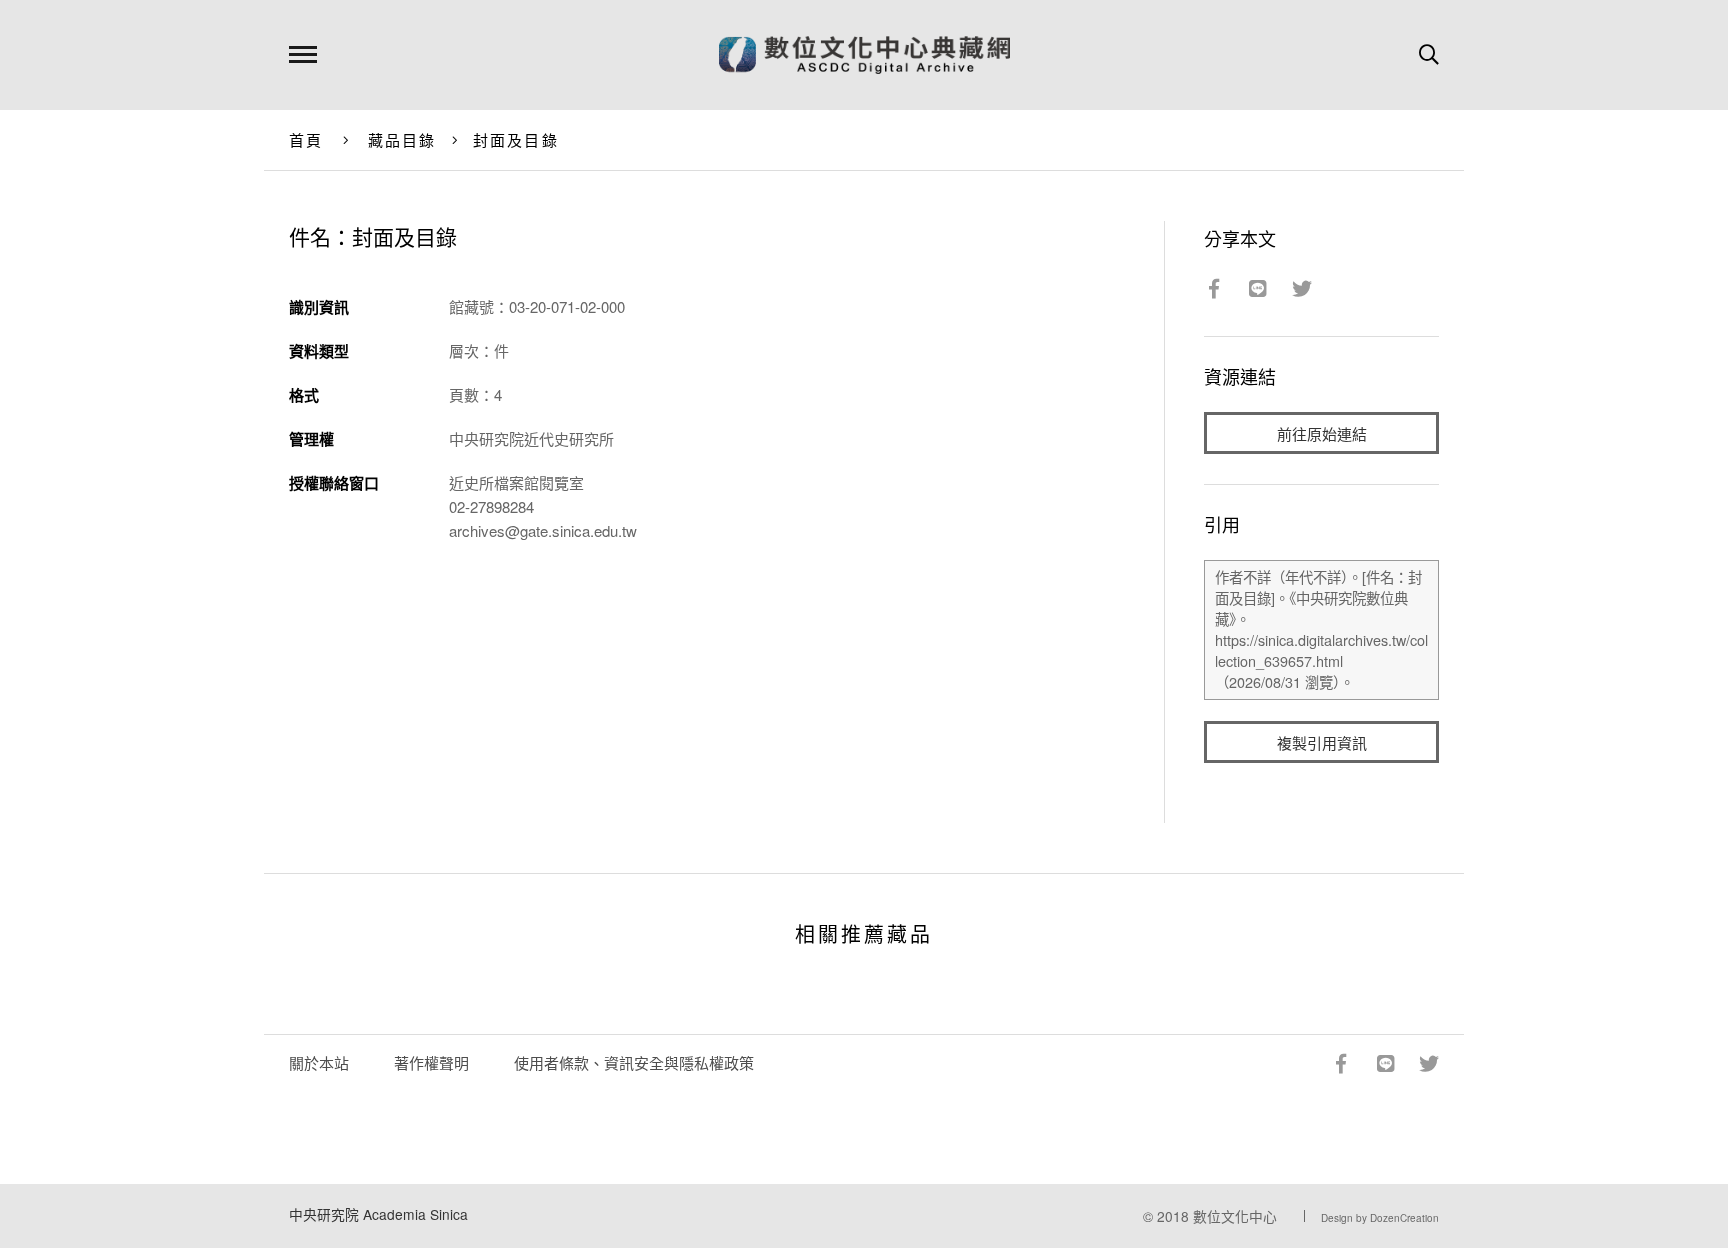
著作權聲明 (431, 1062)
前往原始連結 (1322, 433)
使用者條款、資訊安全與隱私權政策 (634, 1062)
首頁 (306, 139)
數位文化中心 (1235, 1216)
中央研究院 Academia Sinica (378, 1214)
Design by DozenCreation (1380, 1218)
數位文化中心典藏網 (864, 55)
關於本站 (319, 1062)
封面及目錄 (516, 139)
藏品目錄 (402, 139)
